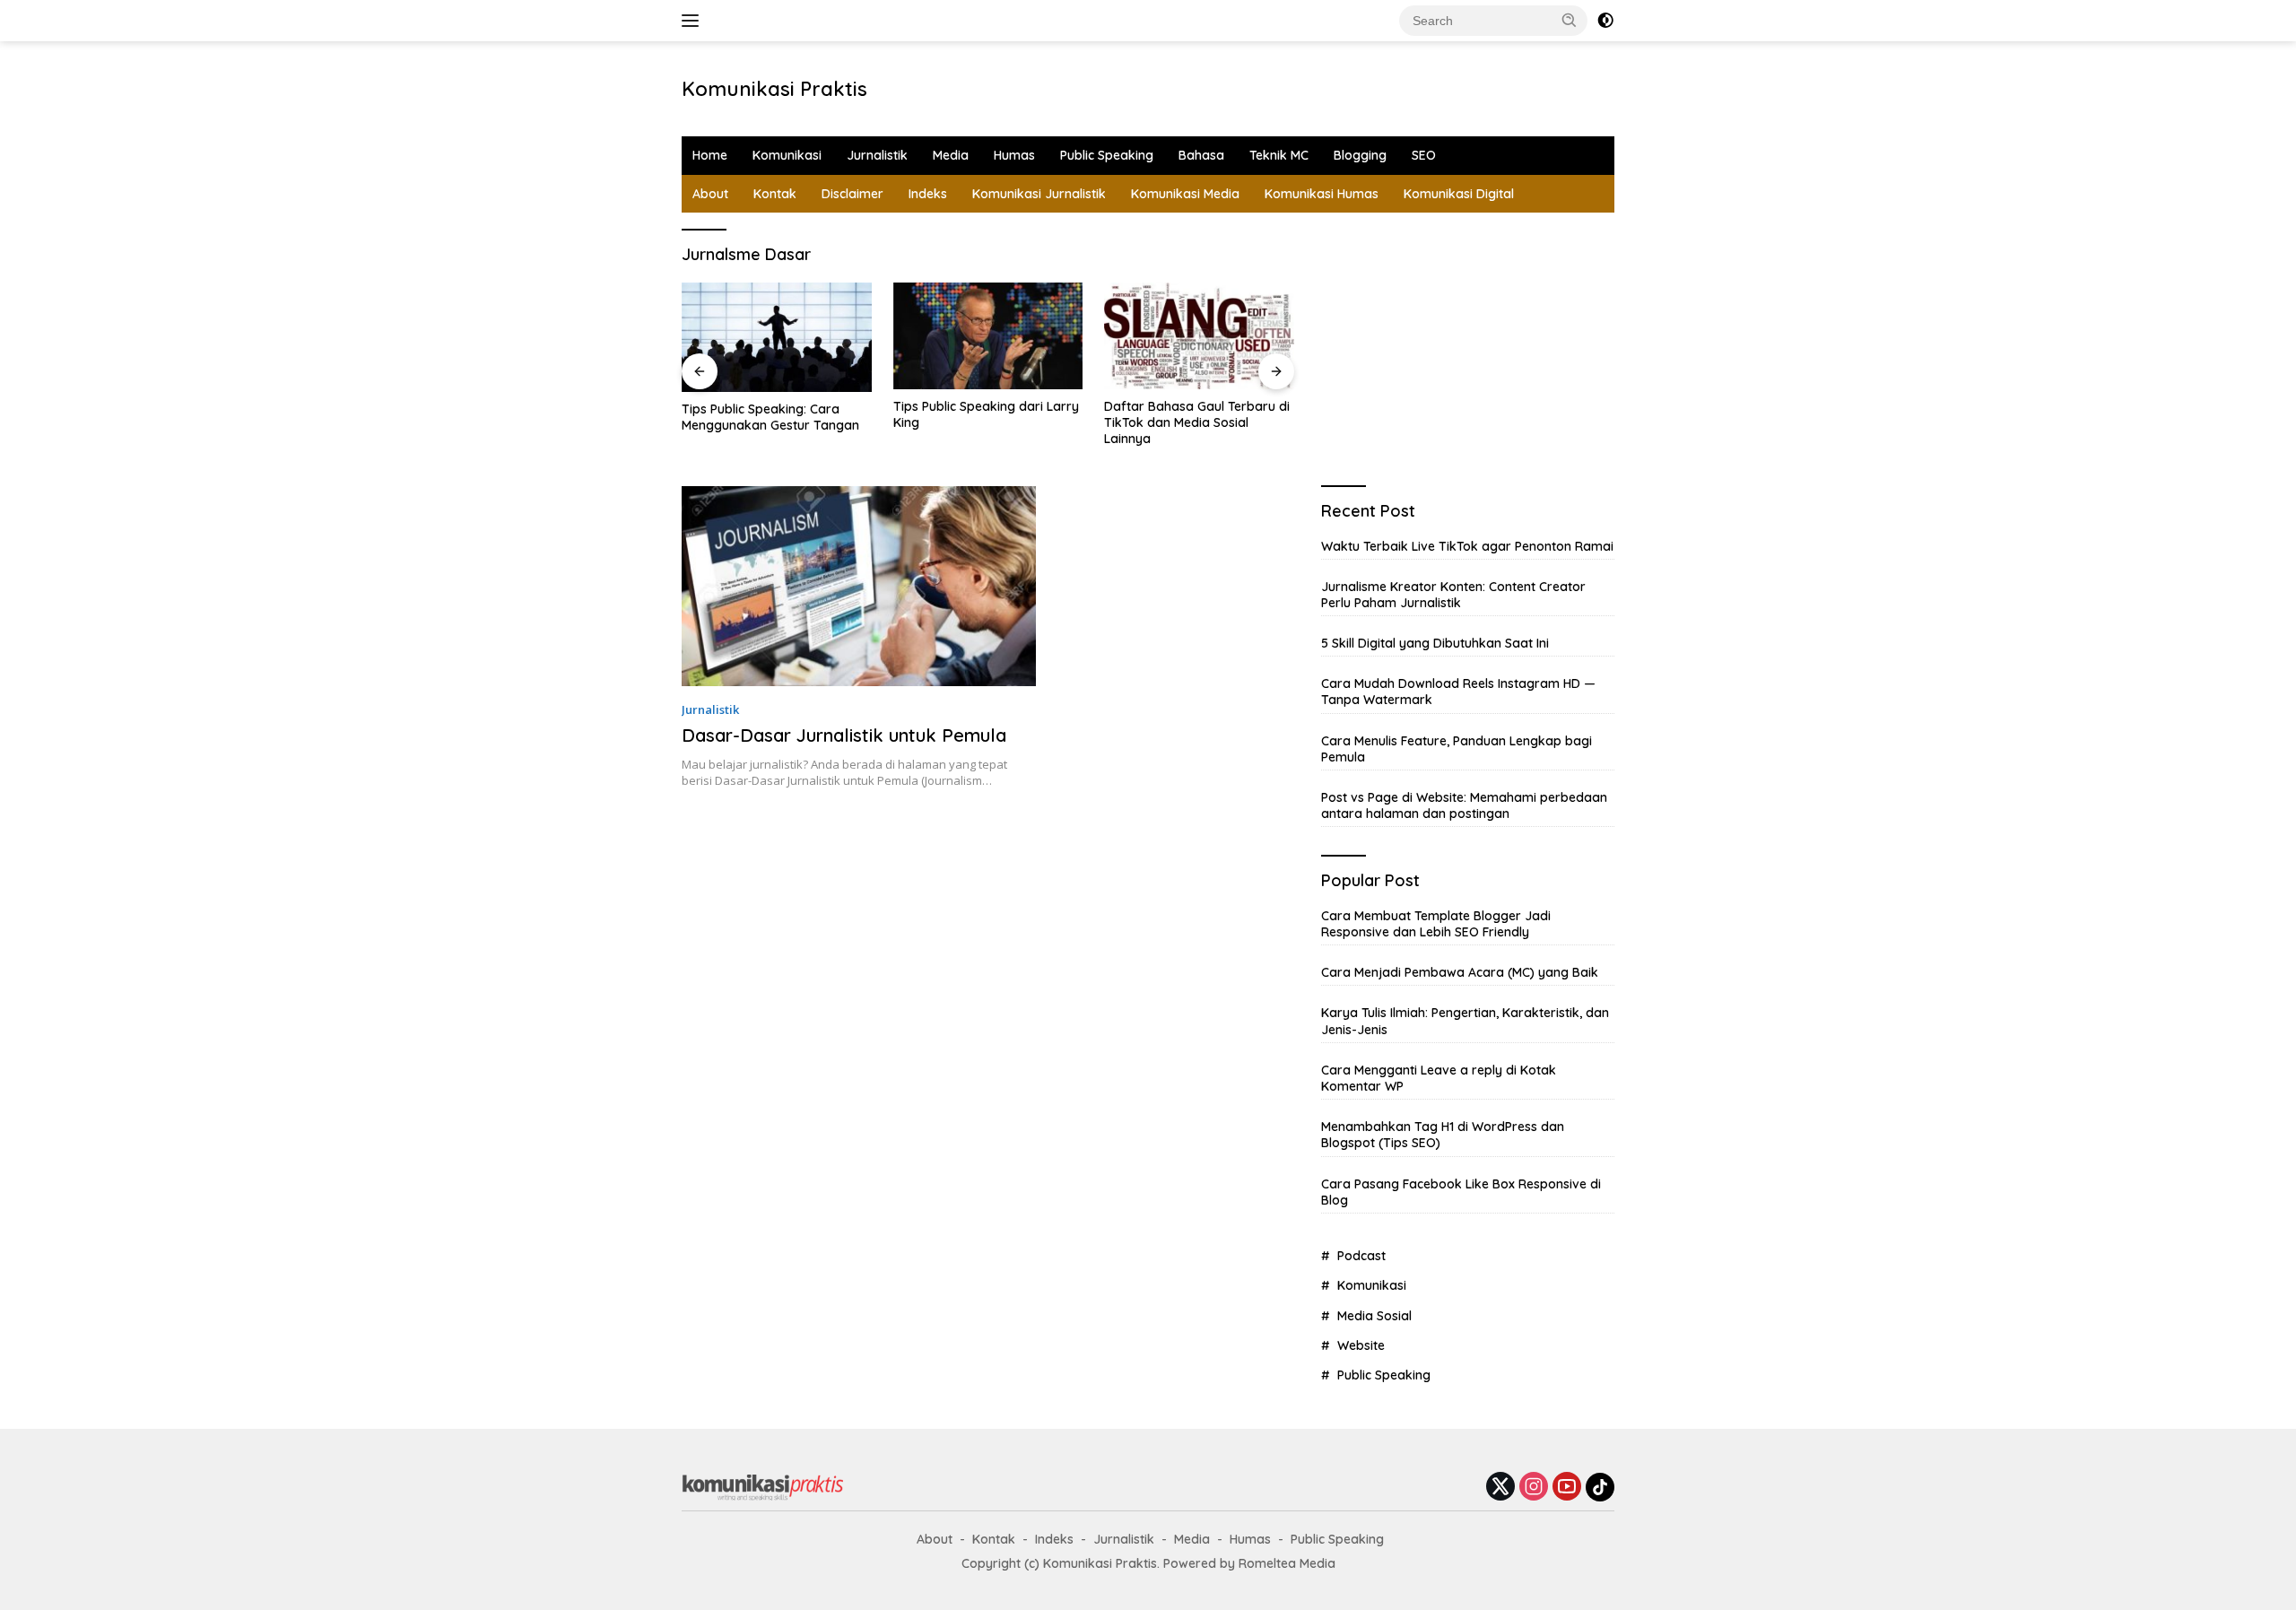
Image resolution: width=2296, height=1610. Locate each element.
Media (951, 155)
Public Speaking (1107, 155)
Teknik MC (1279, 155)
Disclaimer (852, 194)
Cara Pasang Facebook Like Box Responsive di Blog (1461, 1192)
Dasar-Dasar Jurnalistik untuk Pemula (844, 735)
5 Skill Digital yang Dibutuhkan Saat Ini (1435, 643)
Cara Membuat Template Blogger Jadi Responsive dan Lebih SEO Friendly (1436, 924)
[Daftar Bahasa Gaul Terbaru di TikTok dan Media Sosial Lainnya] (1199, 336)
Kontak (775, 194)
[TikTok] (1600, 1487)
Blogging (1360, 155)
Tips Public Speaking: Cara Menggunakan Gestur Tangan (770, 417)
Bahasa (1201, 155)
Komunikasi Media (1185, 194)
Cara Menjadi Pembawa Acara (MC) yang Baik (1460, 972)
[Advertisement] (1171, 86)
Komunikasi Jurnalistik (1039, 194)
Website (1361, 1345)
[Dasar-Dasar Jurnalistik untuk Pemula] (859, 586)
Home (710, 155)
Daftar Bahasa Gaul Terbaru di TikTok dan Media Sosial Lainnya (1197, 422)
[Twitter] (1500, 1488)
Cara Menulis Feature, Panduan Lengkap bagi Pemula (1457, 749)
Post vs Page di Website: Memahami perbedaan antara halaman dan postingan (1464, 805)
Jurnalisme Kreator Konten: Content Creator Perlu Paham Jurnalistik (1453, 595)
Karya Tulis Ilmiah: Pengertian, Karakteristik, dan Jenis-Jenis (1465, 1021)
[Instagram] (1534, 1488)
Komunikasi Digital (1459, 194)
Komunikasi (787, 155)
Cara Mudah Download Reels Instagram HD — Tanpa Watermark (1458, 692)
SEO (1424, 155)
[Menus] (694, 21)
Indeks (928, 194)
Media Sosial (1374, 1316)
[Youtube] (1567, 1488)
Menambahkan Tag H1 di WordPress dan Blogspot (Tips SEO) (1443, 1135)
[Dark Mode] (1605, 21)
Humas (1014, 155)
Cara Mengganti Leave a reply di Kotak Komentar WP (1439, 1078)
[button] (1570, 20)
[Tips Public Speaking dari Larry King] (988, 336)
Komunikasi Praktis (774, 89)
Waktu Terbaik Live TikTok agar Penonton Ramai (1467, 546)
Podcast (1361, 1256)
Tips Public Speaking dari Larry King (986, 414)
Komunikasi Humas (1322, 194)
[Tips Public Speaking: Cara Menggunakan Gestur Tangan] (777, 337)
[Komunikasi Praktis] (762, 1486)
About (710, 194)
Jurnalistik (877, 155)
